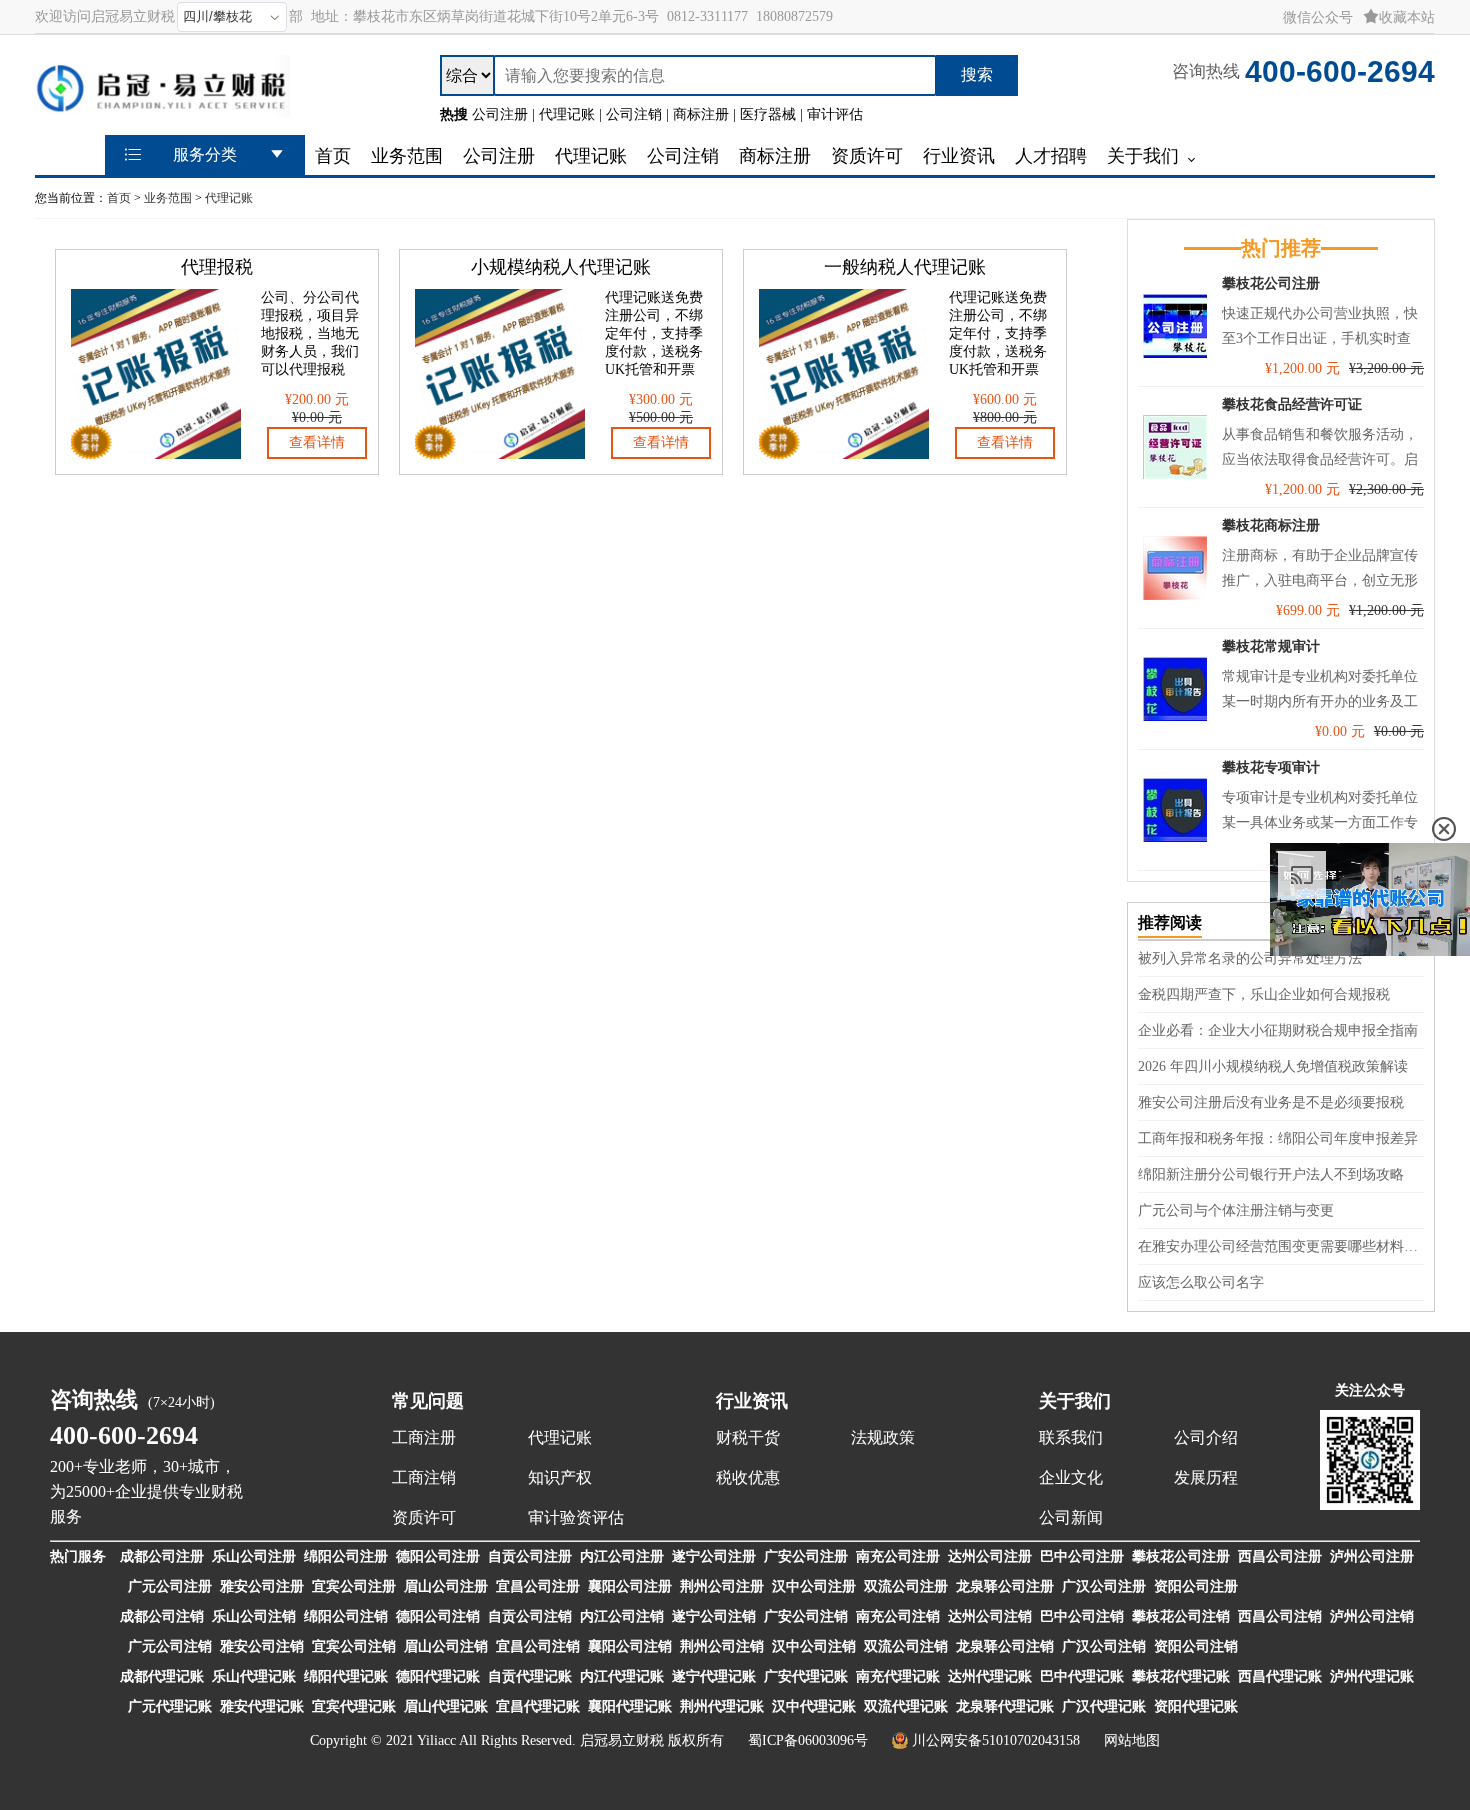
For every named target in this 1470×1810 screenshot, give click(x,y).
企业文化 (1071, 1477)
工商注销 (424, 1477)
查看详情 (317, 442)
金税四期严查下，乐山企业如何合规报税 (1264, 994)
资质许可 (424, 1517)
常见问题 (428, 1401)
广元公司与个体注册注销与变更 (1236, 1210)
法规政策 (883, 1437)
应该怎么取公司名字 (1201, 1282)
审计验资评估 (576, 1517)
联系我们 (1071, 1437)
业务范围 (168, 198)
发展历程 (1206, 1477)
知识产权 (560, 1477)
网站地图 (1132, 1740)
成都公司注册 (162, 1556)
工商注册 (424, 1437)
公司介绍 (1206, 1437)
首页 (119, 198)
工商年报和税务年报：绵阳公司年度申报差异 (1278, 1138)
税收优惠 (748, 1477)
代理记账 (229, 198)
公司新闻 (1071, 1517)
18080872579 (794, 16)
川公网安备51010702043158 (996, 1740)
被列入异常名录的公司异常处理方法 (1250, 958)
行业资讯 (752, 1401)
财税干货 (748, 1437)
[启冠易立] (162, 107)
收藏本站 (1407, 17)
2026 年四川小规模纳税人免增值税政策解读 (1273, 1066)
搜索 (977, 74)
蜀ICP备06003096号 (808, 1740)
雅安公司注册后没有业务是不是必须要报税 (1271, 1102)
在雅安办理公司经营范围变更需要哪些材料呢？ (1281, 1246)
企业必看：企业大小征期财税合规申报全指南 (1278, 1030)
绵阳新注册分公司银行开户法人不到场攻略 (1271, 1174)
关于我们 (1075, 1401)
